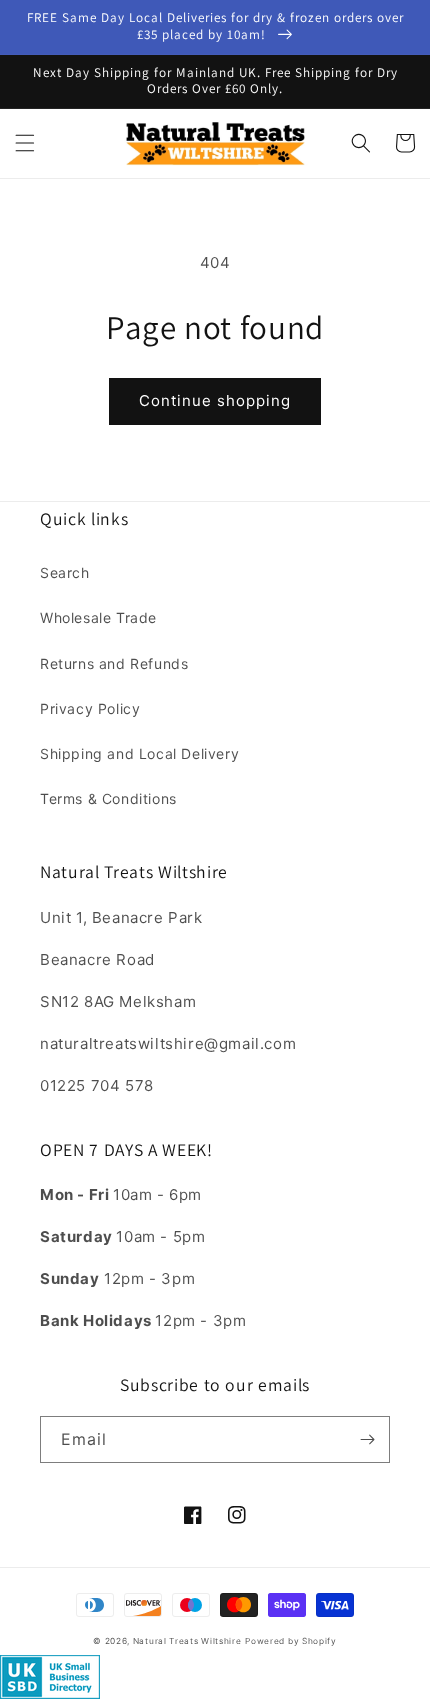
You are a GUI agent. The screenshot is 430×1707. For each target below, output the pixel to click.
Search (65, 572)
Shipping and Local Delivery (139, 753)
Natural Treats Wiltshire (187, 1641)
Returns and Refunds (114, 663)
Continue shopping (215, 400)
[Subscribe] (367, 1439)
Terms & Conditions (108, 798)
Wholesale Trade (98, 617)
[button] (25, 143)
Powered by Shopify (291, 1641)
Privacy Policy (90, 708)
